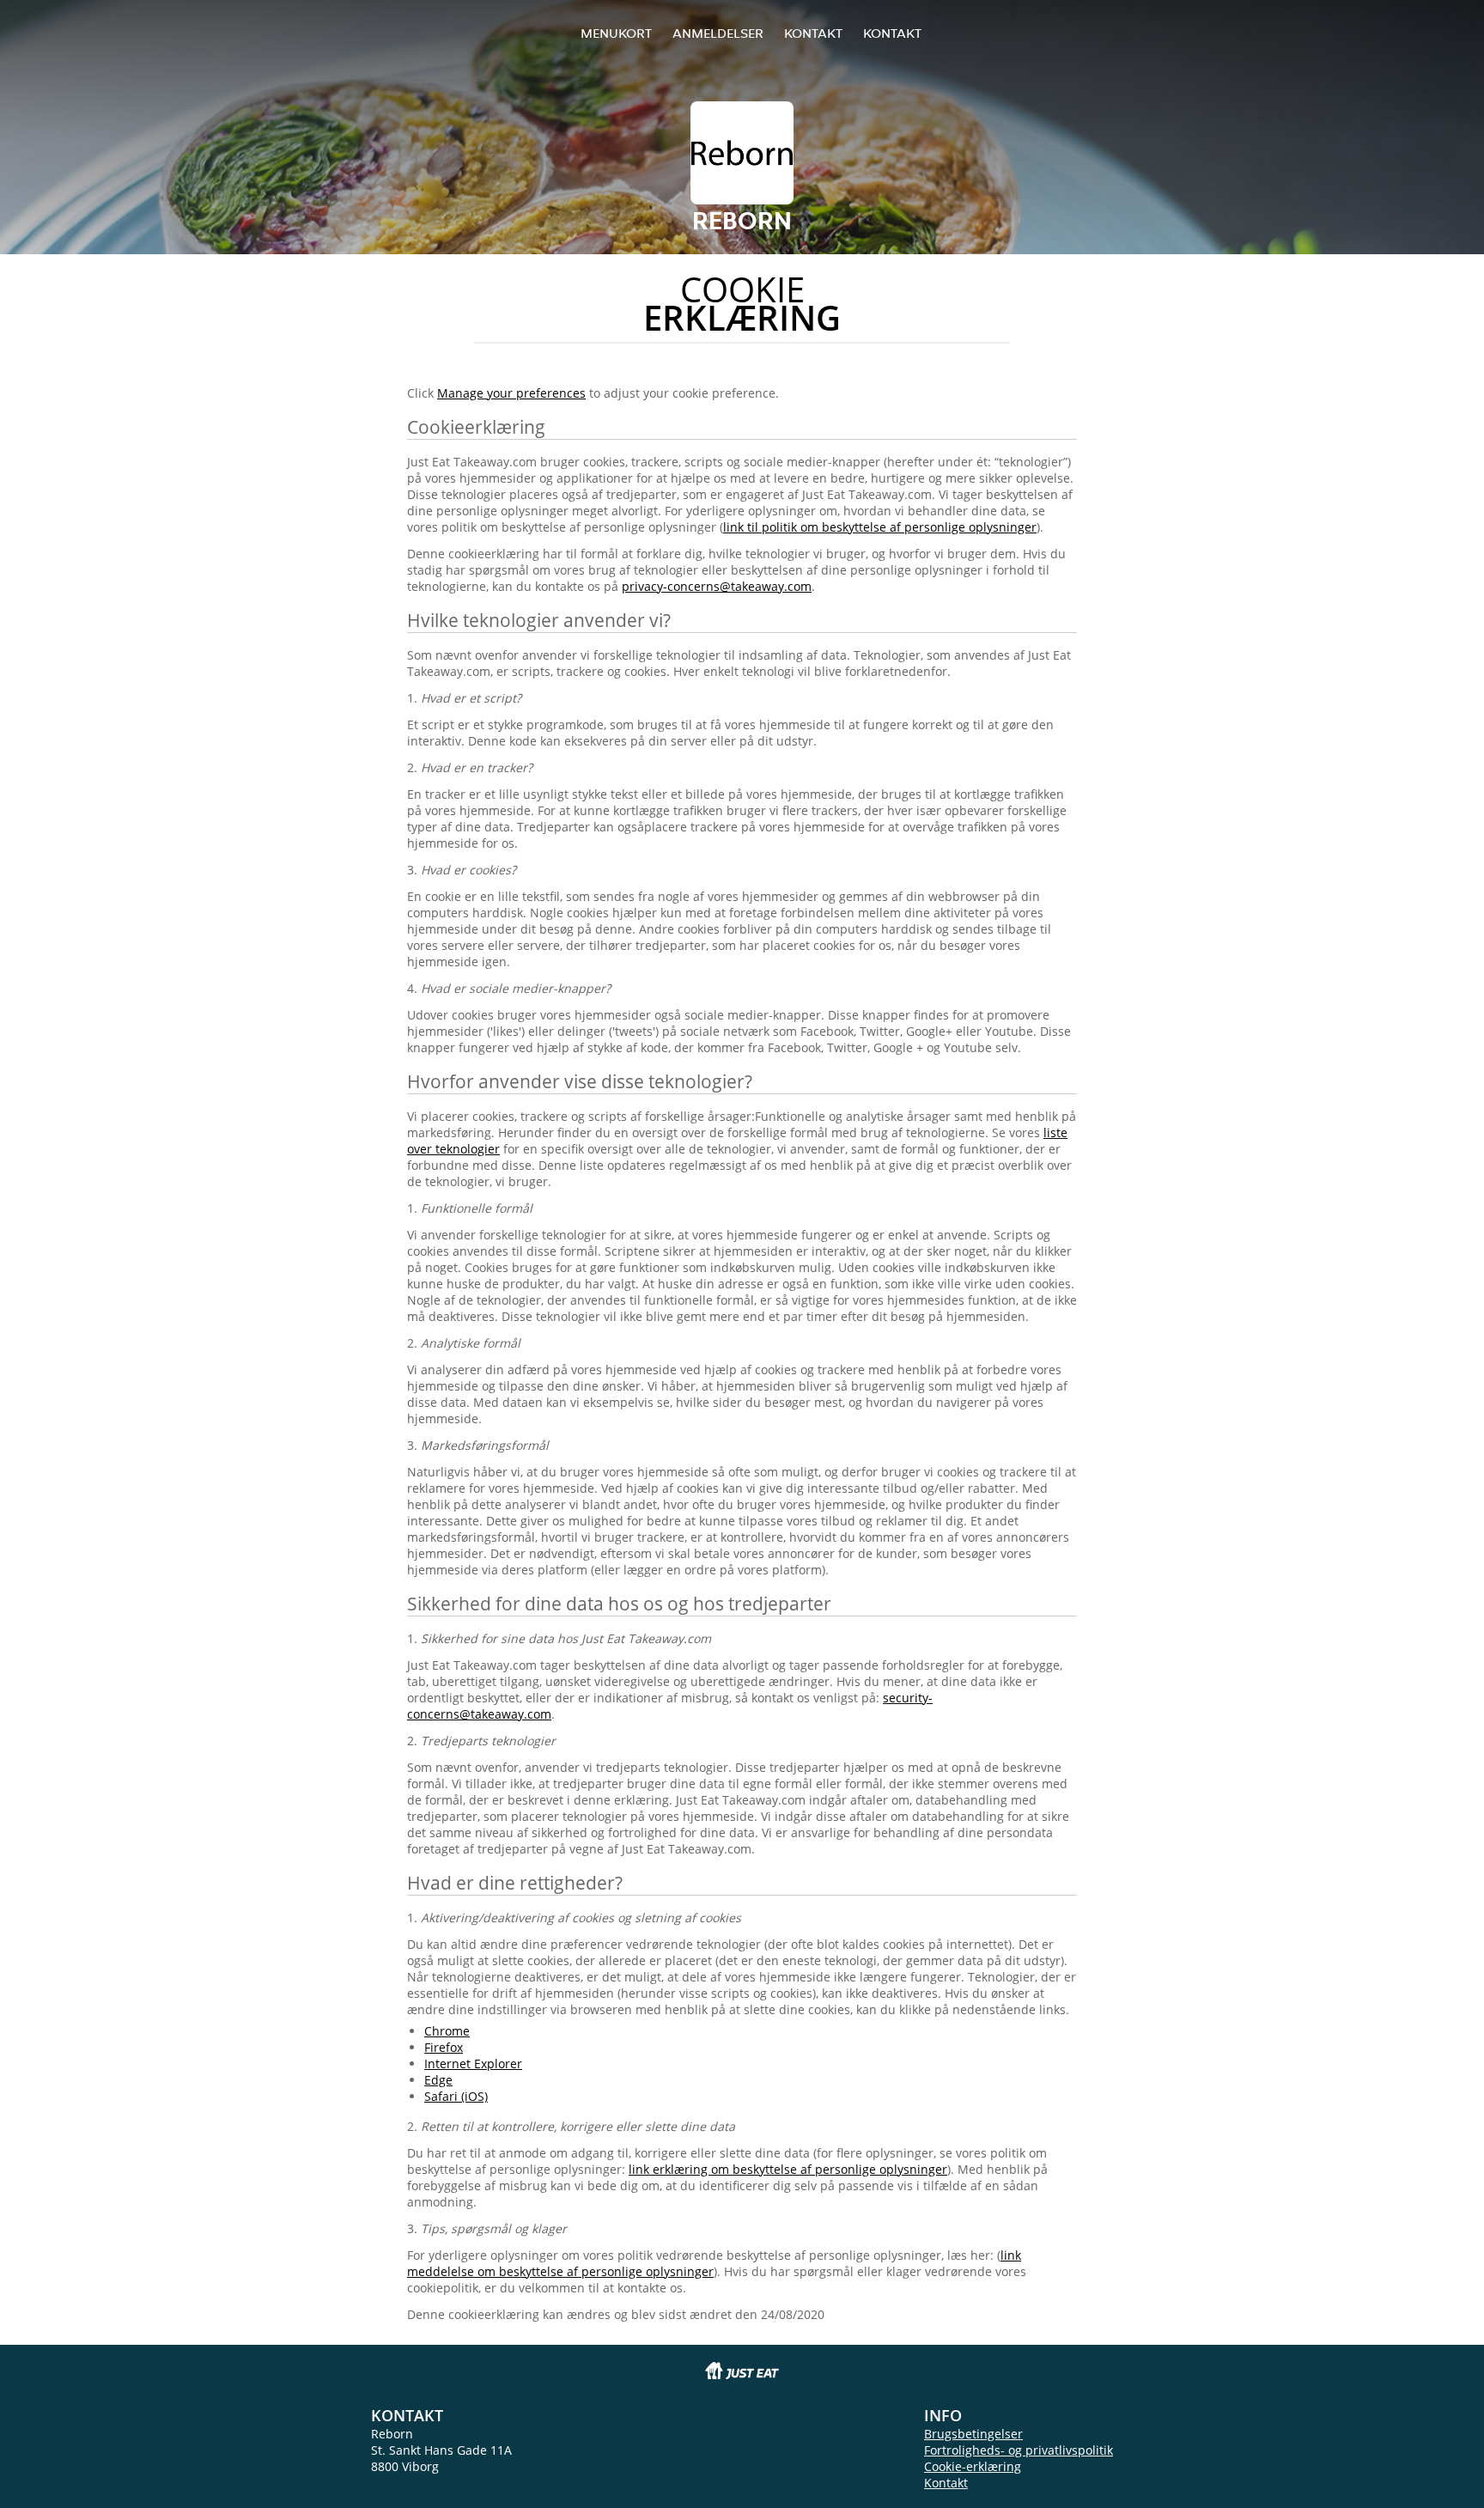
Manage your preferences (511, 393)
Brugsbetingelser (973, 2434)
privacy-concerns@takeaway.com (717, 586)
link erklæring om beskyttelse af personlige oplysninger (788, 2169)
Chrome (447, 2031)
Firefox (444, 2047)
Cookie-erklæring (973, 2466)
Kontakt (813, 33)
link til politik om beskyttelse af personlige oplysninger (880, 527)
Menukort (616, 33)
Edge (438, 2080)
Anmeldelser (718, 33)
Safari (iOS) (456, 2096)
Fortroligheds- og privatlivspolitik (1019, 2450)
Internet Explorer (473, 2064)
